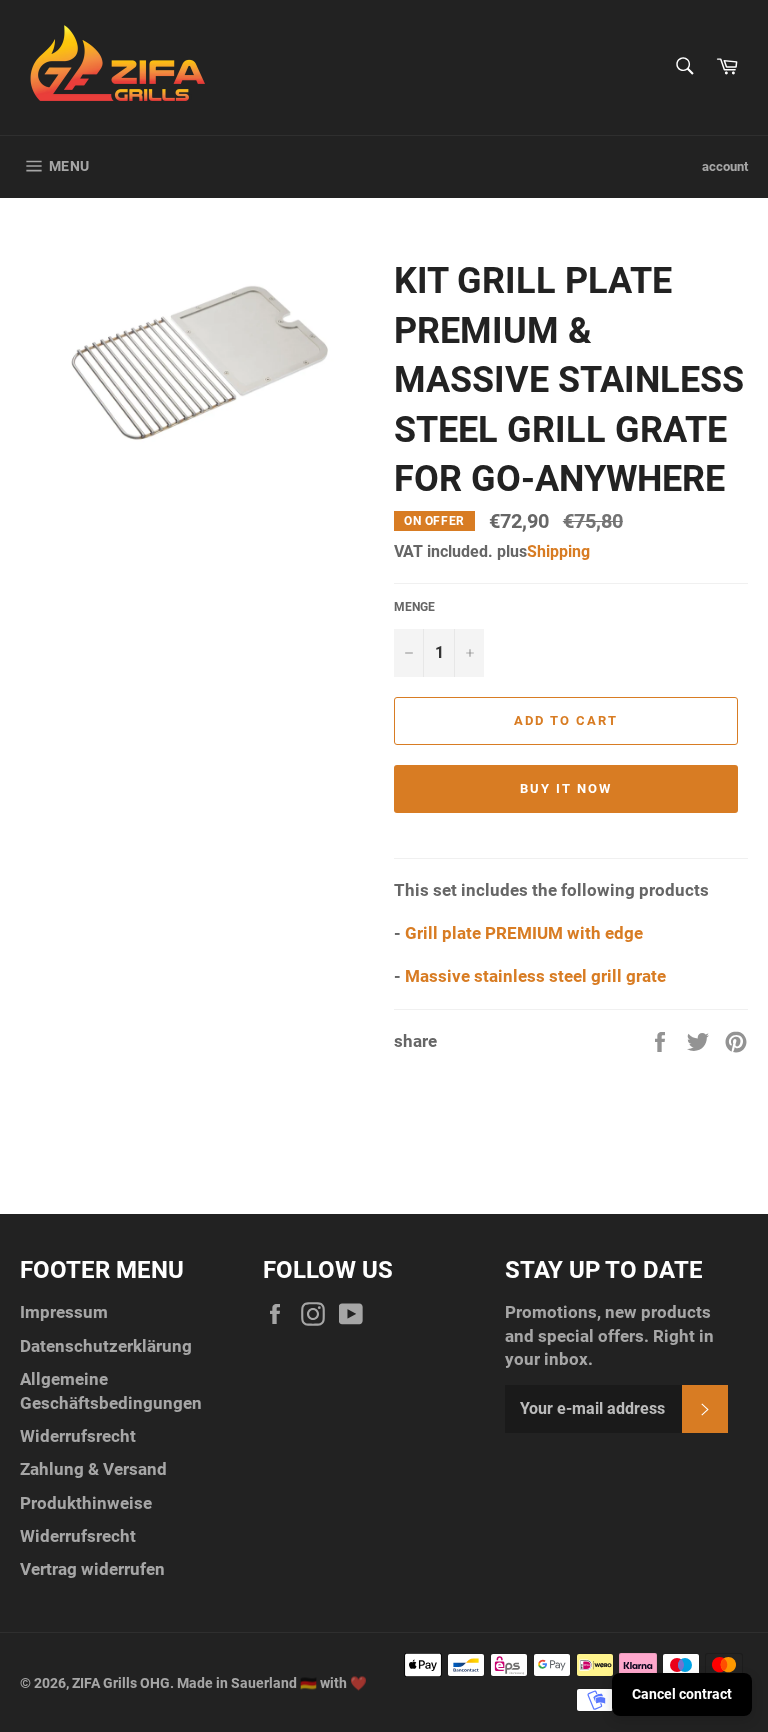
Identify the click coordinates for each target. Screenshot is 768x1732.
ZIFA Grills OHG (121, 1683)
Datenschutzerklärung (106, 1346)
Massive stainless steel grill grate (535, 976)
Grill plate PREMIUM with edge (524, 933)
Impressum (64, 1312)
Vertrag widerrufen (92, 1569)
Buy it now (566, 788)
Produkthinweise (86, 1503)
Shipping (558, 551)
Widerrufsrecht (78, 1436)
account (725, 166)
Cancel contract (682, 1694)
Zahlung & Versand (93, 1469)
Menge (414, 607)
